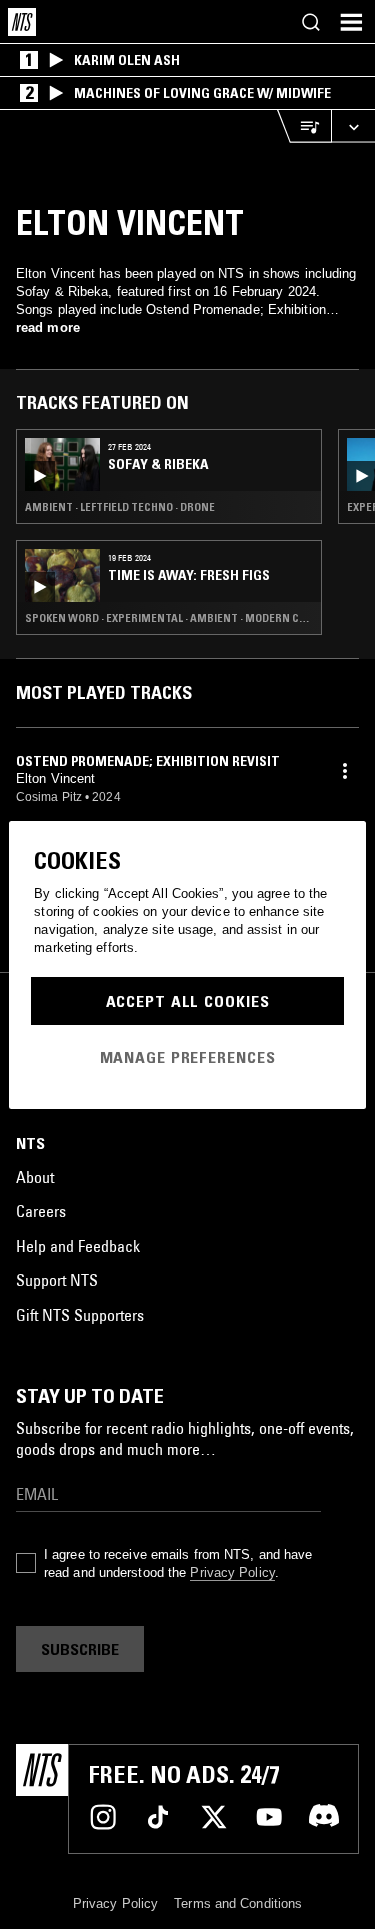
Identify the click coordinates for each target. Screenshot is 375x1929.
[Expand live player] (353, 126)
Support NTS (57, 1280)
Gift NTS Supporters (80, 1315)
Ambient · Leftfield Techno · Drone (120, 507)
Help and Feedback (78, 1246)
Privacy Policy (232, 1572)
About (35, 1177)
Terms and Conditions (238, 1903)
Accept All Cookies (188, 1001)
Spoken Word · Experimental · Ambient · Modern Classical (169, 618)
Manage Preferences (188, 1057)
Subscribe (80, 1649)
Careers (41, 1211)
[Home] (22, 22)
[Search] (311, 22)
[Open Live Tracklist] (304, 126)
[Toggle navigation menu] (351, 22)
